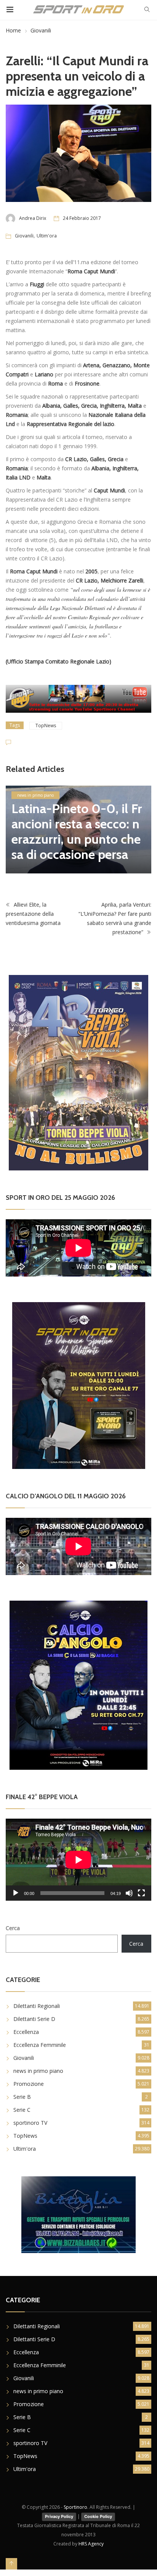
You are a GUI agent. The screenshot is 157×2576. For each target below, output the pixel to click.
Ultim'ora (47, 236)
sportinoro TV (30, 2123)
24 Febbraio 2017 (82, 218)
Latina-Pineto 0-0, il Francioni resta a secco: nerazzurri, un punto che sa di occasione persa (77, 831)
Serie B (22, 2097)
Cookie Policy (98, 2516)
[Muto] (129, 1893)
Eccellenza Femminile (40, 2045)
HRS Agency (91, 2544)
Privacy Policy (59, 2516)
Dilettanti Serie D (34, 2019)
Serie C (22, 2110)
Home (13, 30)
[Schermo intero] (141, 1893)
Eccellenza (26, 2032)
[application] (78, 1860)
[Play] (16, 1893)
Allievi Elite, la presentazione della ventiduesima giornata (33, 914)
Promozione (29, 2084)
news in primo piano (35, 795)
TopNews (46, 726)
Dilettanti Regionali (37, 2006)
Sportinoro (75, 2507)
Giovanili (41, 30)
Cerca (13, 1928)
